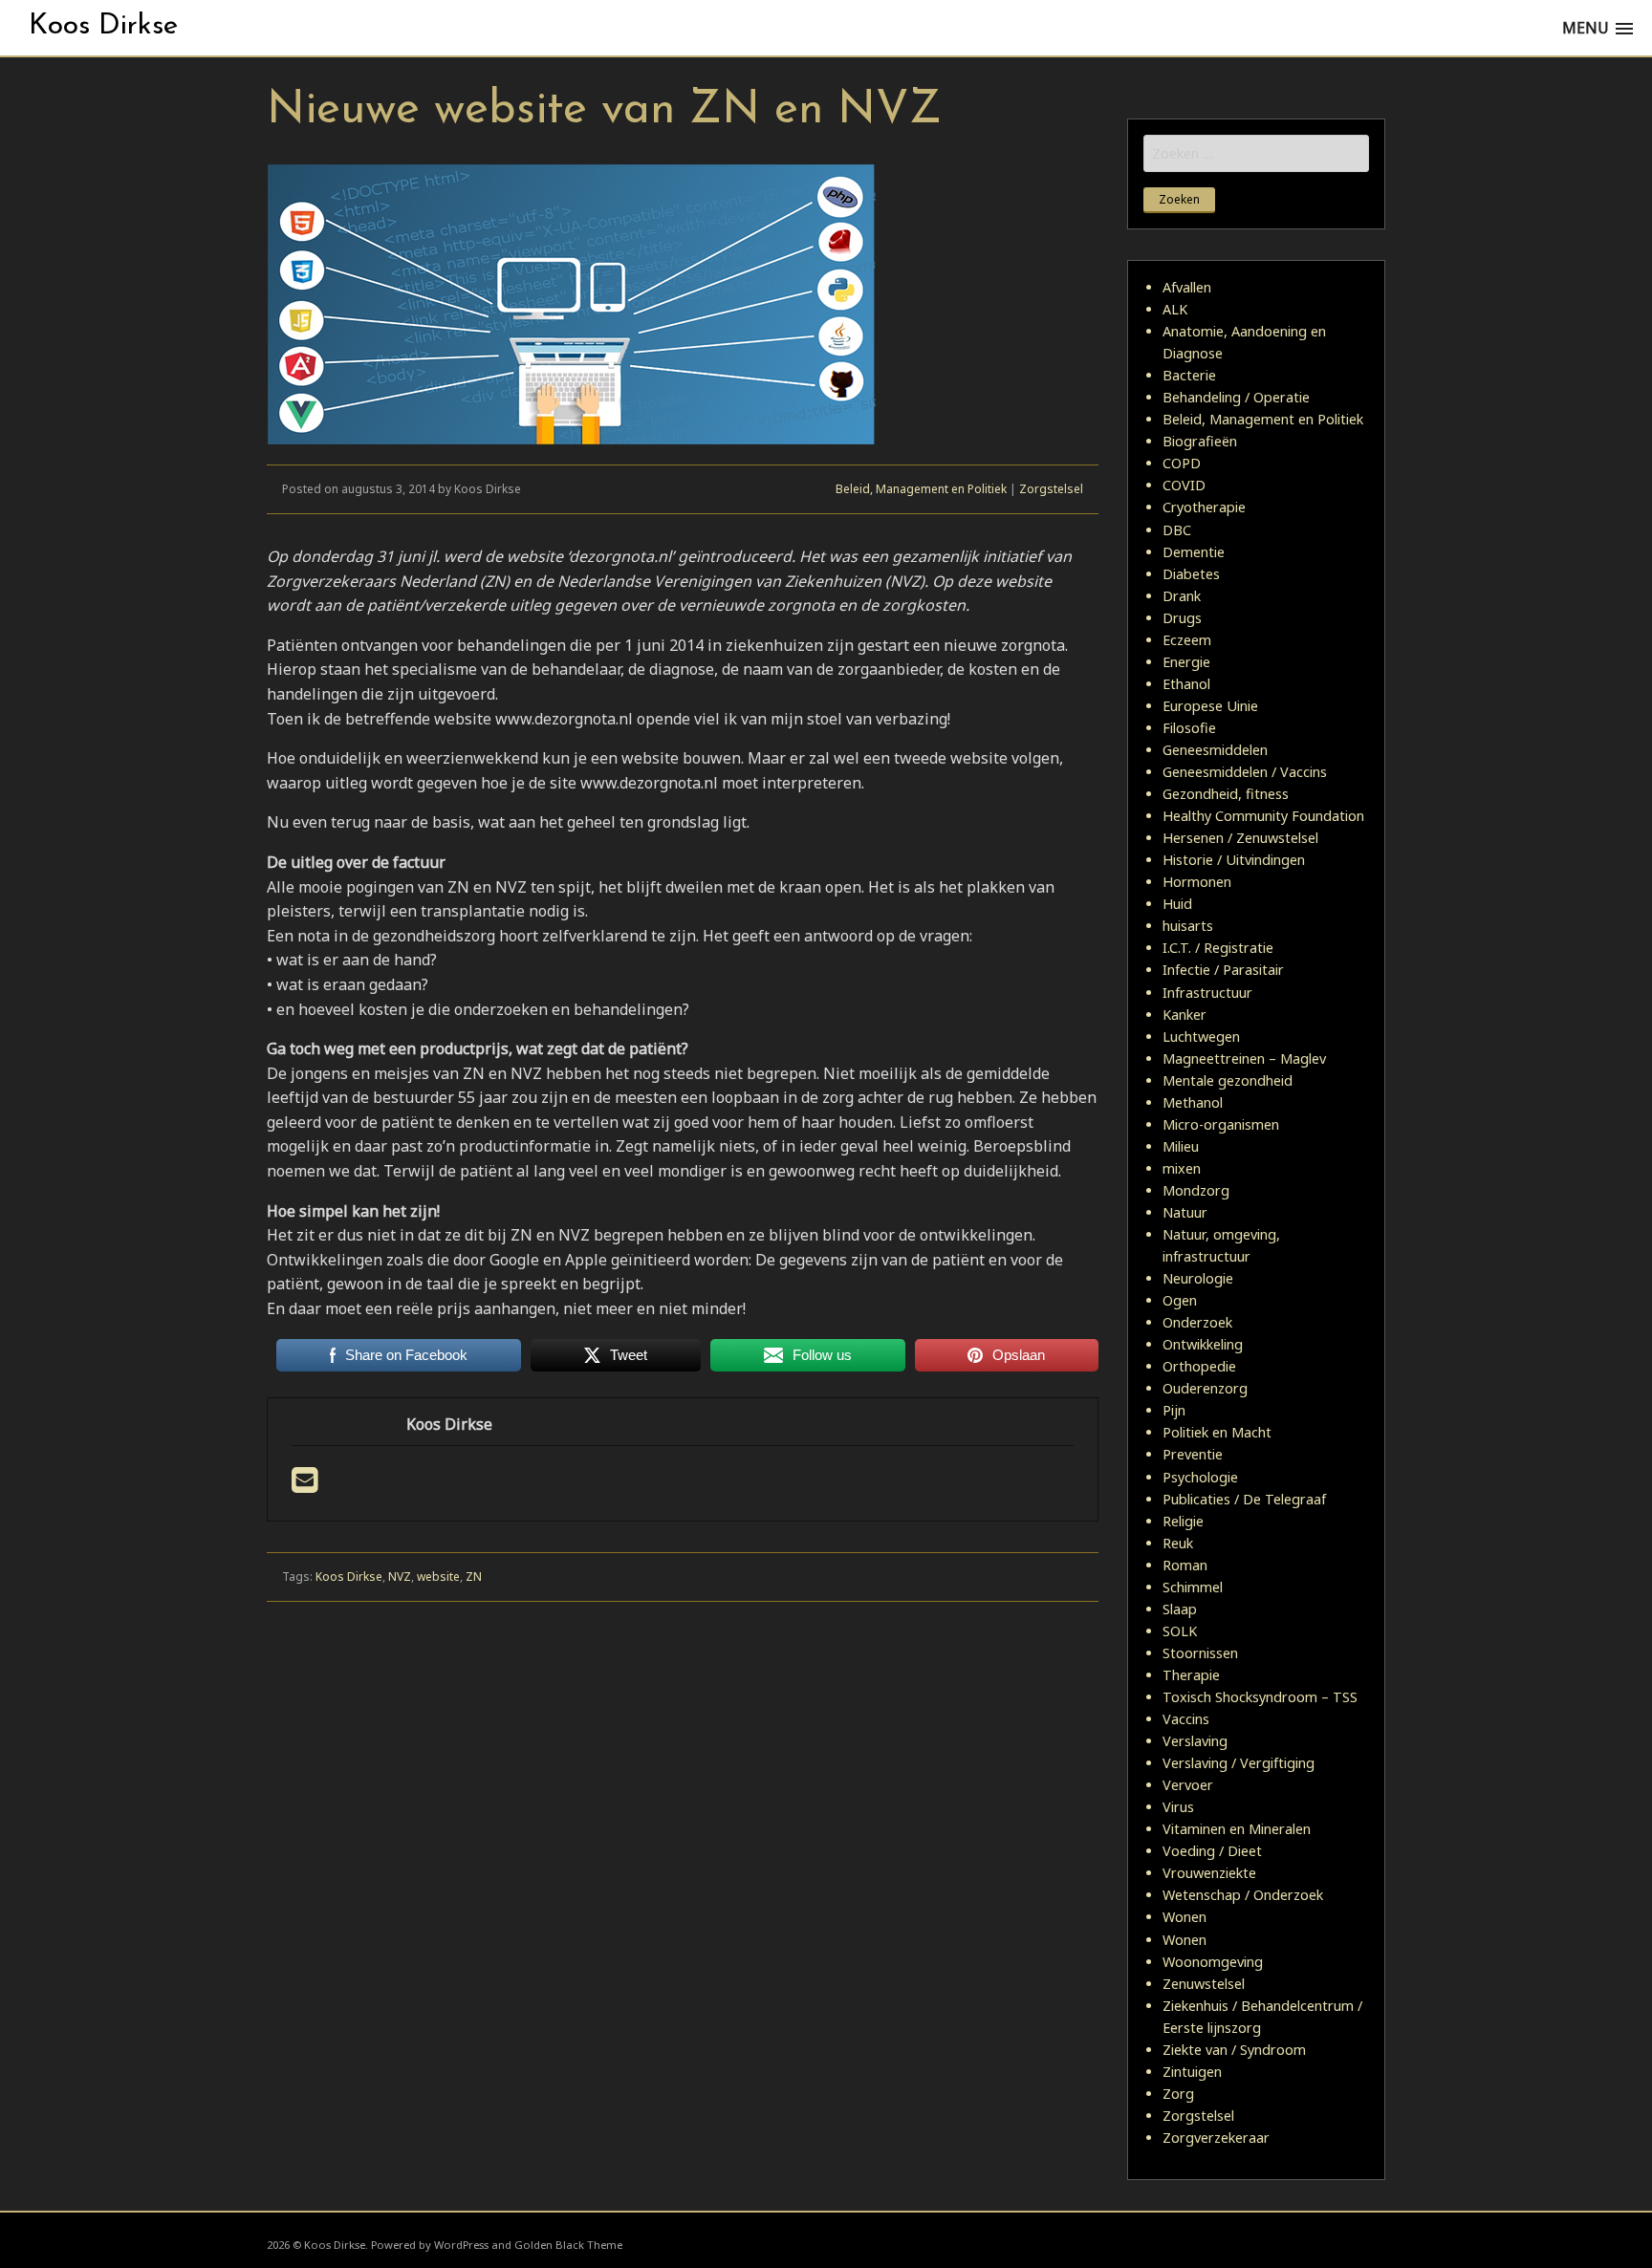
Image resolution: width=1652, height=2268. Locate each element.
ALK (1175, 309)
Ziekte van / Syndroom (1234, 2050)
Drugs (1182, 618)
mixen (1182, 1168)
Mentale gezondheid (1228, 1080)
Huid (1177, 904)
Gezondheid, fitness (1226, 794)
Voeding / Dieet (1212, 1851)
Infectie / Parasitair (1223, 970)
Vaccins (1186, 1719)
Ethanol (1186, 684)
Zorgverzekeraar (1216, 2138)
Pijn (1174, 1410)
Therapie (1191, 1675)
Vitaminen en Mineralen (1237, 1829)
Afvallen (1187, 287)
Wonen (1185, 1917)
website (438, 1577)
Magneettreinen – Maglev (1244, 1058)
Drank (1182, 596)
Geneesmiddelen (1215, 750)
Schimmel (1193, 1587)
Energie (1186, 662)
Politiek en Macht (1217, 1432)
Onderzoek (1197, 1322)
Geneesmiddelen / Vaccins (1245, 772)
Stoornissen (1200, 1653)
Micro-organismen (1221, 1124)
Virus (1178, 1807)
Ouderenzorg (1205, 1388)
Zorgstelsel (1051, 489)
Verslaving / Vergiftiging (1239, 1763)
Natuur (1185, 1212)
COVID (1184, 485)
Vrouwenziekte (1209, 1873)
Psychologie (1200, 1477)
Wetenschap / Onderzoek (1243, 1895)
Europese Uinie (1210, 706)
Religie (1183, 1521)
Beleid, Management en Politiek (921, 489)
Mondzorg (1196, 1190)
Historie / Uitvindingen (1234, 860)
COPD (1182, 463)
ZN (474, 1577)
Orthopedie (1199, 1366)
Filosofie (1189, 728)
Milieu (1181, 1146)
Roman (1185, 1565)
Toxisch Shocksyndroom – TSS (1260, 1697)
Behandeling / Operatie (1236, 397)
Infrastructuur (1207, 993)
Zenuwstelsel (1204, 1984)
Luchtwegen (1201, 1037)
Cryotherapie (1204, 507)
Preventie (1193, 1454)
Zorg (1178, 2094)
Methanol (1193, 1102)
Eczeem (1187, 640)
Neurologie (1198, 1278)
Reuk (1178, 1543)
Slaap (1180, 1609)
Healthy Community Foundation (1263, 816)
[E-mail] (304, 1485)
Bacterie (1189, 375)
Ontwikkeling (1203, 1344)
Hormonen (1197, 882)
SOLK (1180, 1631)
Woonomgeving (1213, 1962)
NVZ (400, 1577)
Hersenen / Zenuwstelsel (1240, 838)
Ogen (1180, 1300)
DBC (1177, 530)
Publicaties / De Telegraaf (1244, 1499)
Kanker (1185, 1015)
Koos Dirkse (103, 26)
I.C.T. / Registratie (1218, 948)
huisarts (1188, 926)
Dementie (1194, 552)
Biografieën (1200, 441)
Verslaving (1195, 1741)
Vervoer (1188, 1785)
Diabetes (1191, 574)
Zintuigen (1192, 2072)
